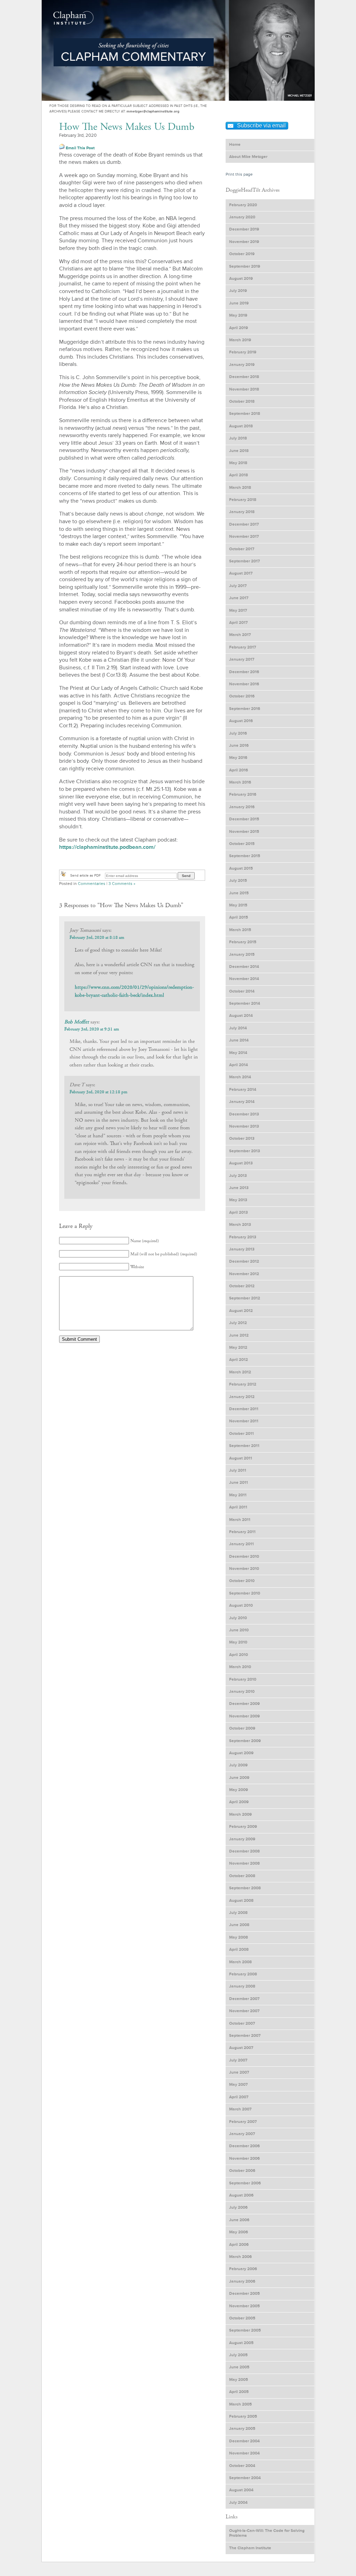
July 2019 (238, 291)
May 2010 (238, 1642)
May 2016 (238, 758)
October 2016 (242, 696)
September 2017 (245, 561)
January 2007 (242, 2134)
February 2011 (242, 1532)
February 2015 (243, 942)
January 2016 (242, 807)
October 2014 (242, 991)
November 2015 (244, 832)
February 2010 (243, 1679)
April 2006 (239, 2245)
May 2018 (238, 463)
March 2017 (240, 635)
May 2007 (238, 2085)
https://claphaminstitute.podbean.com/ (107, 847)
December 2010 (244, 1557)
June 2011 (238, 1483)
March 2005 (240, 2404)
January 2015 (242, 955)
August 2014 (241, 1016)
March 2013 (240, 1225)
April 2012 (238, 1360)
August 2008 (241, 1901)
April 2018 (238, 475)
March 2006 (240, 2257)
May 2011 (238, 1495)
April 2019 (238, 328)
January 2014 (242, 1102)
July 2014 (238, 1028)
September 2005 (245, 2330)
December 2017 (244, 524)
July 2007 (238, 2060)
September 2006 (245, 2183)
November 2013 (244, 1126)
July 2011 (238, 1470)
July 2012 (238, 1323)
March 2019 (240, 340)
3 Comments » (122, 884)
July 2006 (238, 2207)
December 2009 (244, 1704)
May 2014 (238, 1053)
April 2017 (238, 623)
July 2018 (238, 438)
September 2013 (245, 1151)
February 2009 (243, 1827)
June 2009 (239, 1778)
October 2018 (242, 402)
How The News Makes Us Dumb (127, 127)
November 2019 (244, 242)
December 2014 (244, 967)
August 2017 (241, 573)
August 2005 (241, 2343)
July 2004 (238, 2503)
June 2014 (239, 1040)
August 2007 (241, 2048)
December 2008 (244, 1851)
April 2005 (239, 2392)
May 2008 (238, 1937)
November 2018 (244, 389)
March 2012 (240, 1372)
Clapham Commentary (73, 16)
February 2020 (243, 205)
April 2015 (238, 917)
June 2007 (239, 2072)
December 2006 (244, 2146)
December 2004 (244, 2441)
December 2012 (244, 1261)
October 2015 (242, 844)
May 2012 (238, 1348)
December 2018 (244, 377)
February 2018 (243, 500)
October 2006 (242, 2171)
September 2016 (245, 709)
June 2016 (239, 746)
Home (235, 145)
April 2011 (238, 1507)
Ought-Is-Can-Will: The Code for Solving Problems (267, 2533)
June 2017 (239, 598)
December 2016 (244, 672)
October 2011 (241, 1434)
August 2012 (241, 1311)
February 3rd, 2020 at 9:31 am (92, 1029)
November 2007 (244, 2011)
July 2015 (238, 881)
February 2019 (243, 352)
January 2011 (241, 1544)
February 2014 (243, 1090)
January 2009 (242, 1839)
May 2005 (238, 2380)
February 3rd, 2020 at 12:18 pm (98, 1092)
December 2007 (244, 1999)
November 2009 (244, 1716)
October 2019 (242, 254)
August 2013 (241, 1163)
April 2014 (238, 1065)
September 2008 (245, 1888)
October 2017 (242, 549)
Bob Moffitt (77, 1022)
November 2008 (244, 1863)
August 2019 (241, 279)
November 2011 (244, 1421)
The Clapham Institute (250, 2548)
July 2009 (238, 1765)
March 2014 (240, 1077)
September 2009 (245, 1741)
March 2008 (240, 1962)
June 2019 (239, 303)
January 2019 (242, 365)
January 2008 (242, 1986)
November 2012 (244, 1274)
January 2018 (242, 512)
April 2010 (238, 1655)
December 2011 (244, 1409)
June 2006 (239, 2220)
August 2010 (241, 1605)
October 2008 (242, 1876)
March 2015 (240, 930)
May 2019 (238, 315)
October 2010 (242, 1581)
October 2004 (242, 2466)
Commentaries (92, 884)
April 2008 (239, 1950)
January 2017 (242, 659)
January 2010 (242, 1692)
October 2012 (242, 1286)
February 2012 (243, 1384)
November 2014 (244, 979)
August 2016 (241, 721)
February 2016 (243, 794)
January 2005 (242, 2429)
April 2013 (238, 1212)
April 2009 (239, 1802)
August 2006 (241, 2195)
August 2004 (241, 2490)
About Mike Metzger (248, 157)
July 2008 (238, 1913)
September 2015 (245, 856)
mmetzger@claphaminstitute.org (153, 111)
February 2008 (243, 1974)
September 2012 (245, 1298)
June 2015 (239, 893)
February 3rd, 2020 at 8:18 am (97, 938)
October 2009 (242, 1728)
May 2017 (238, 610)
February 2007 (243, 2122)
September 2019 (245, 266)
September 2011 (244, 1446)
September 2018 (245, 414)
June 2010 (239, 1630)
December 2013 (244, 1114)
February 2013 (243, 1237)
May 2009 (238, 1790)
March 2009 (240, 1814)
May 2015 (238, 905)
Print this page (239, 174)
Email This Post (80, 148)
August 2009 (241, 1753)
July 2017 (238, 586)
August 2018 (241, 426)
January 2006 (242, 2281)
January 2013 (242, 1249)
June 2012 (239, 1335)
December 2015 (244, 819)
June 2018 (239, 451)
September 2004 (245, 2478)
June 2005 (239, 2367)
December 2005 (244, 2294)
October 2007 (242, 2023)
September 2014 (245, 1003)
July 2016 (238, 733)
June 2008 (239, 1925)
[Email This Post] (62, 148)
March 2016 (240, 782)
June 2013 (239, 1188)
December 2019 (244, 229)
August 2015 (241, 868)
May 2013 (238, 1200)
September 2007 (245, 2036)
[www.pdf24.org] (63, 876)
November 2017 (244, 537)
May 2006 (238, 2232)
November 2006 (244, 2159)
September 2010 (245, 1593)
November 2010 (244, 1569)
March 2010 (240, 1667)
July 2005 (238, 2355)
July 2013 (238, 1176)
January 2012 (242, 1397)
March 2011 (240, 1520)
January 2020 (242, 217)
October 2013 (242, 1139)
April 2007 (239, 2097)
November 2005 (244, 2306)
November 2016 (244, 684)
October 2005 (242, 2318)
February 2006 (243, 2269)
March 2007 (240, 2109)
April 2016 (238, 770)
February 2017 (243, 647)
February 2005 (243, 2416)
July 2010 (238, 1618)
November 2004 (244, 2453)
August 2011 (241, 1458)
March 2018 (240, 488)
